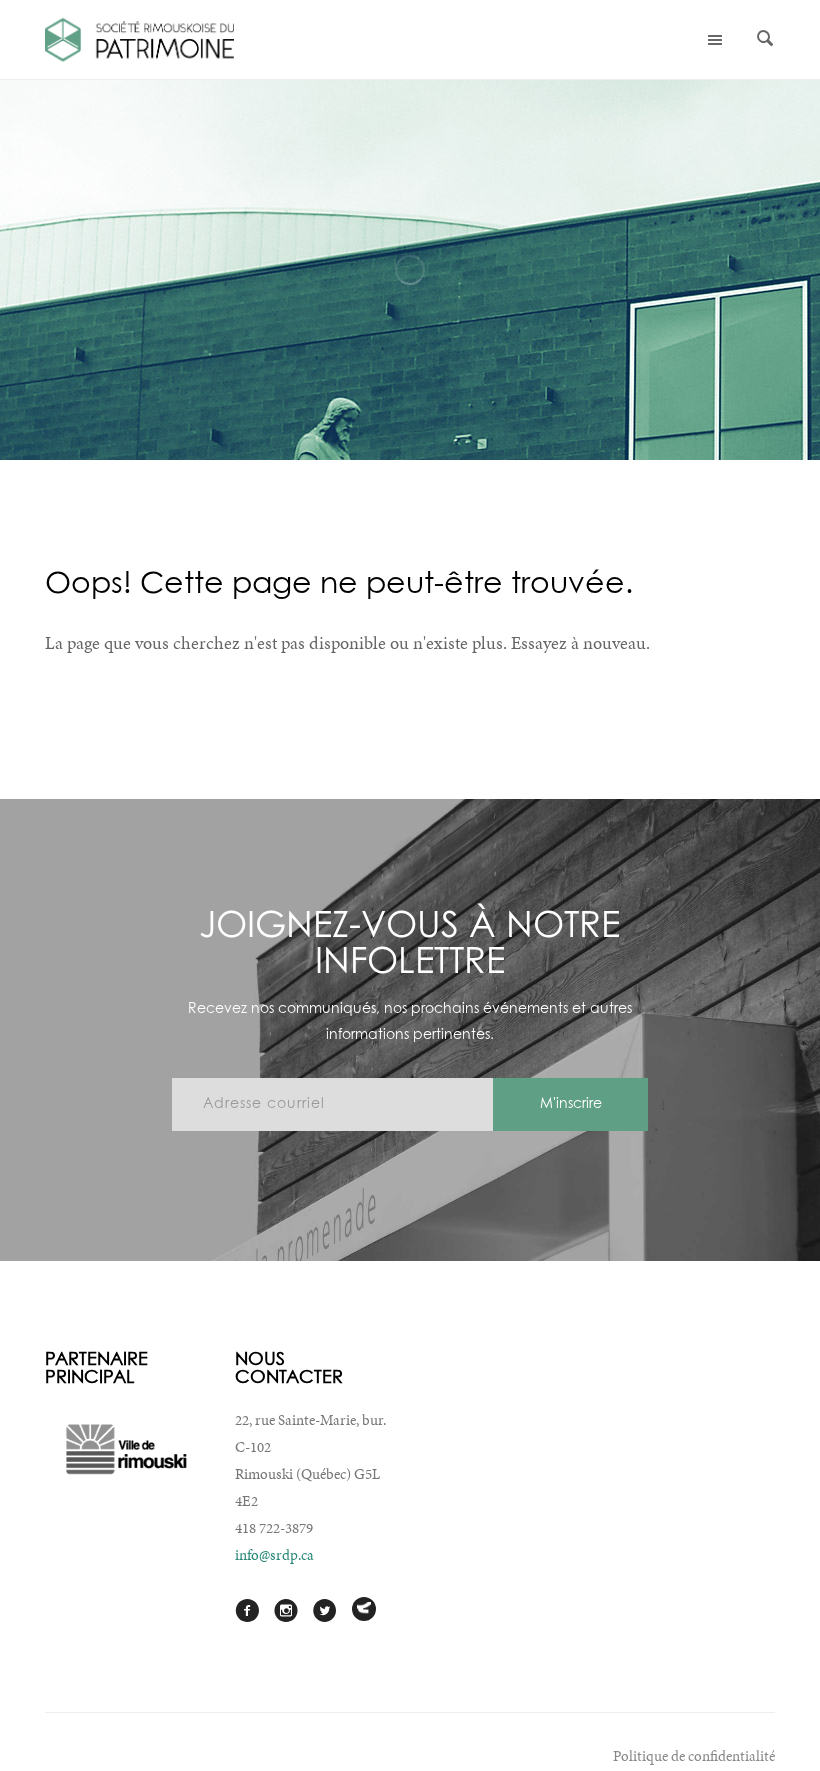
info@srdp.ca (274, 1555)
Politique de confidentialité (694, 1756)
